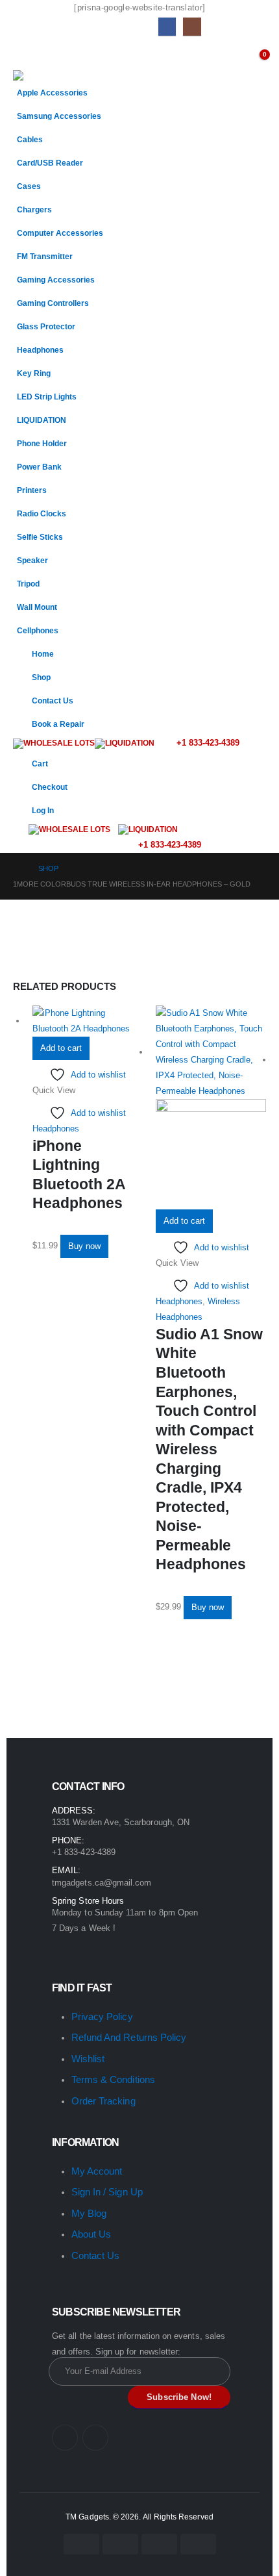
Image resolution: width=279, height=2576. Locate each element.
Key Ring (34, 373)
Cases (29, 186)
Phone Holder (42, 443)
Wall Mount (37, 607)
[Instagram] (192, 26)
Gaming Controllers (53, 303)
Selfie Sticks (40, 537)
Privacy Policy (102, 2016)
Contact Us (53, 701)
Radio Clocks (42, 513)
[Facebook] (167, 26)
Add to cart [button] (61, 1048)
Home (43, 654)
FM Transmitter (45, 256)
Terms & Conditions (113, 2079)
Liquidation (130, 743)
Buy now (84, 1246)
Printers (32, 490)
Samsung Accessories (59, 116)
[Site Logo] (46, 75)
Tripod (28, 584)
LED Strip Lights (47, 397)
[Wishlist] (232, 57)
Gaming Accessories (56, 280)
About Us (91, 2234)
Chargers (34, 209)
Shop (41, 677)
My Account (97, 2171)
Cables (30, 139)
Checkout (50, 787)
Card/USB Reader (50, 163)
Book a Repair (58, 724)
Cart (40, 764)
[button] (25, 54)
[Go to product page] (88, 1021)
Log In (43, 810)
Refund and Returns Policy (129, 2037)
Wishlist (88, 2059)
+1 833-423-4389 (207, 743)
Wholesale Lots (59, 743)
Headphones (40, 350)
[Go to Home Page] (17, 868)
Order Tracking (103, 2101)
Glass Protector (46, 326)
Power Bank (39, 467)
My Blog (89, 2213)
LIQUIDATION (42, 420)
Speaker (32, 560)
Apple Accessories (52, 93)
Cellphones (38, 630)
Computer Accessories (60, 233)
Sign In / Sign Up (107, 2192)
